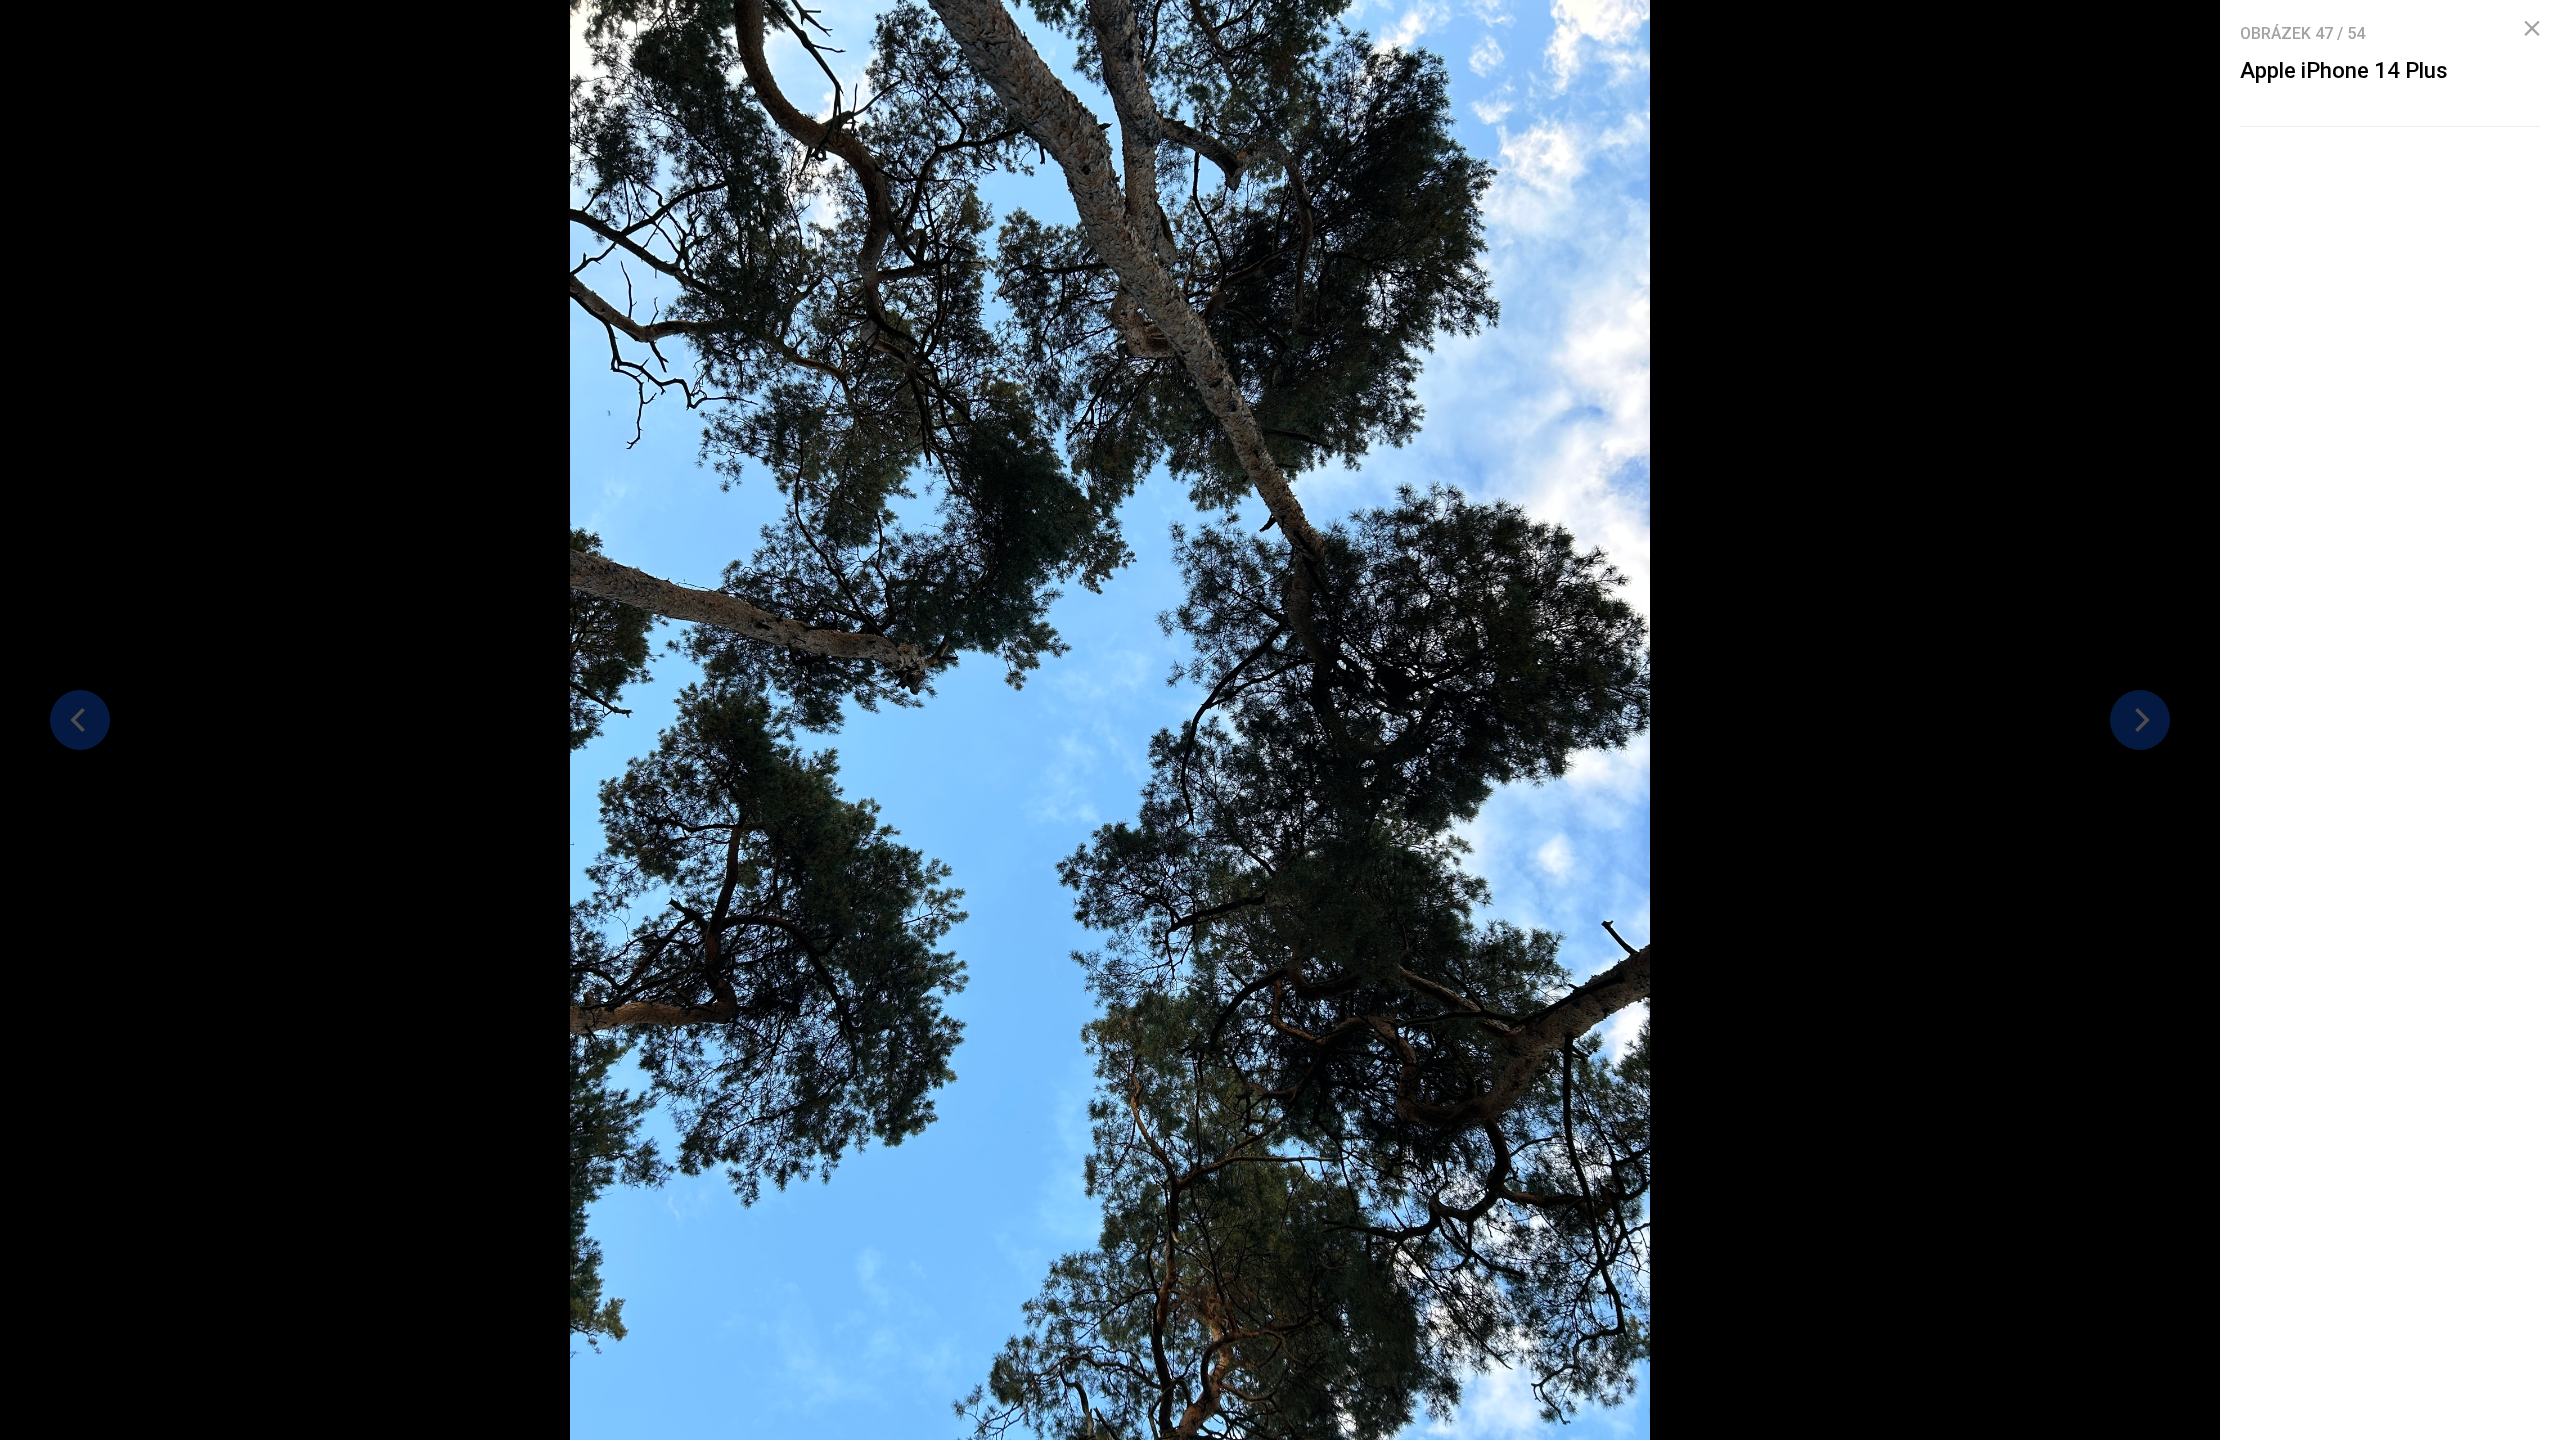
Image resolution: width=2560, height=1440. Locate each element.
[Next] (2140, 720)
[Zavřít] (2532, 29)
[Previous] (80, 720)
